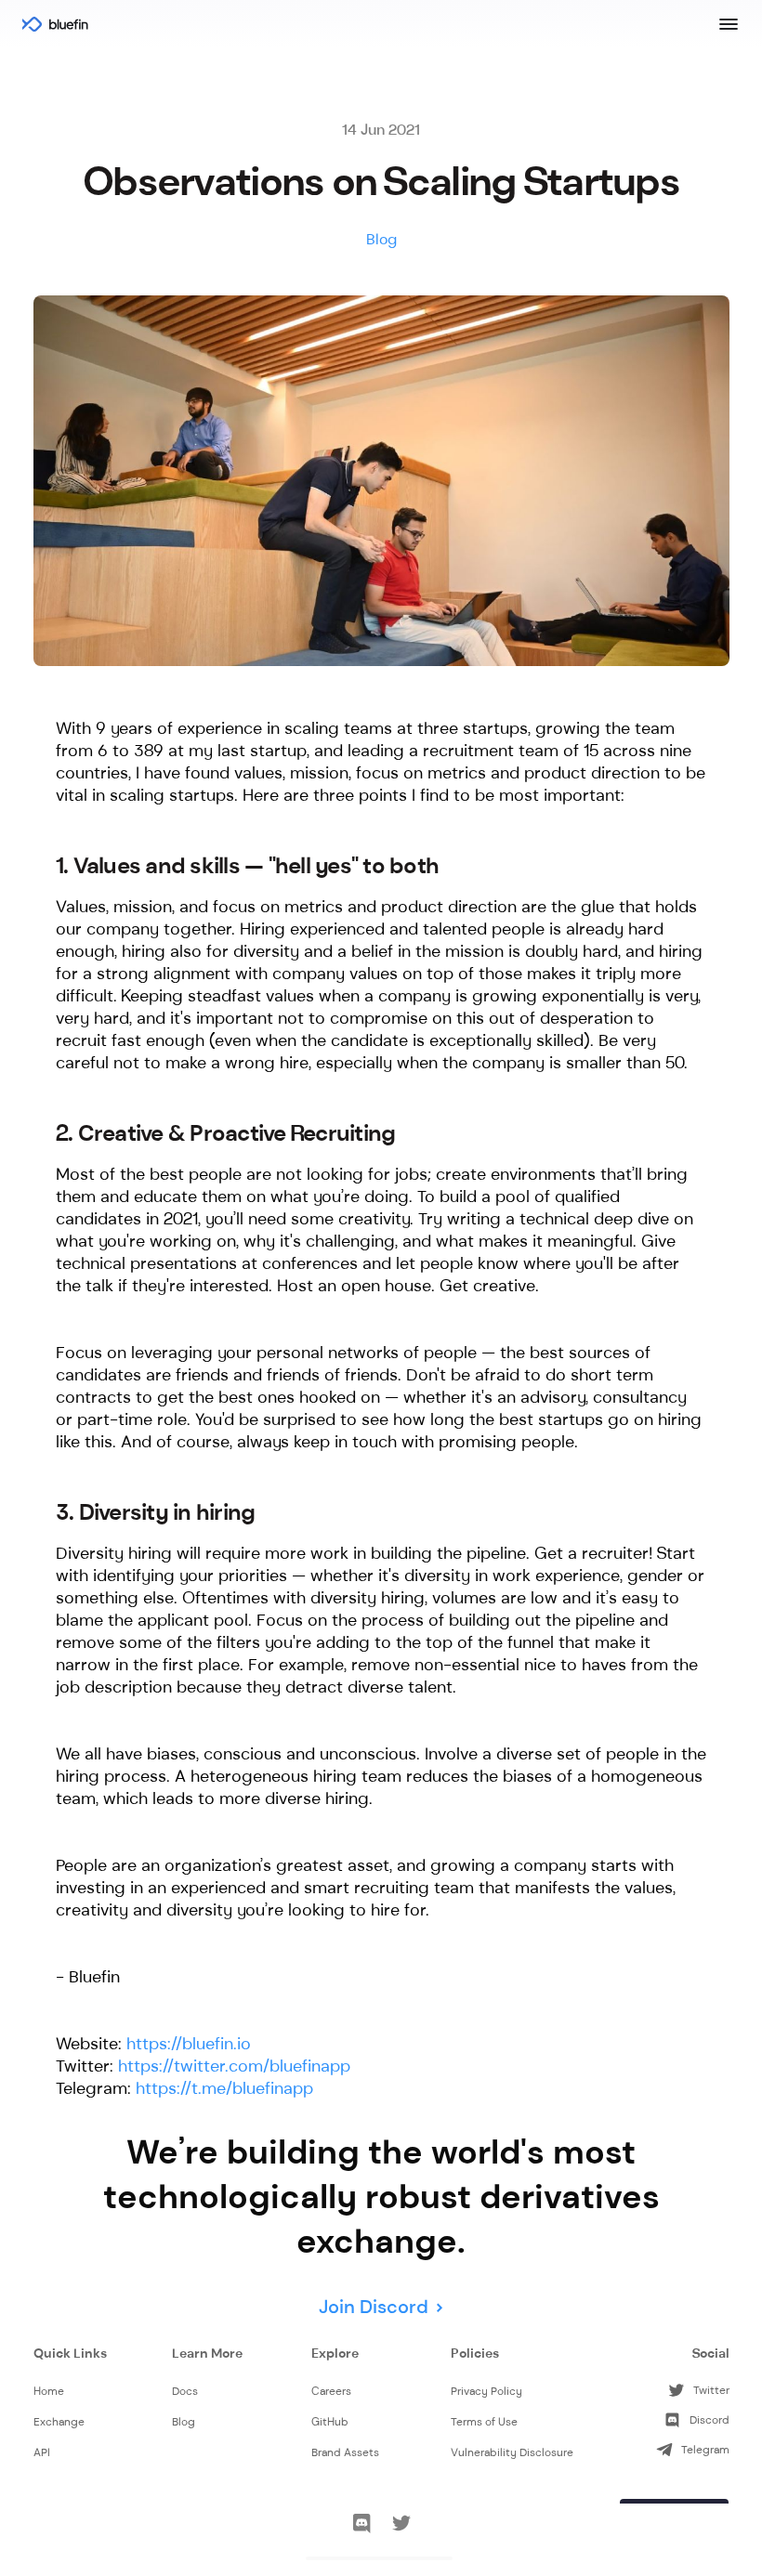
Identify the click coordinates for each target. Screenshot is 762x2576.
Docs (185, 2391)
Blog (184, 2422)
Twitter (711, 2390)
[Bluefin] (56, 23)
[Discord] (361, 2526)
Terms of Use (484, 2422)
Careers (331, 2391)
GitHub (330, 2422)
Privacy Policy (486, 2391)
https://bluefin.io (189, 2044)
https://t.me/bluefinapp (224, 2088)
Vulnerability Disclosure (512, 2452)
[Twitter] (401, 2526)
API (42, 2452)
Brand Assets (345, 2452)
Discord (709, 2420)
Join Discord (374, 2307)
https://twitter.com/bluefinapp (234, 2066)
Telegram (705, 2450)
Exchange (59, 2422)
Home (49, 2391)
